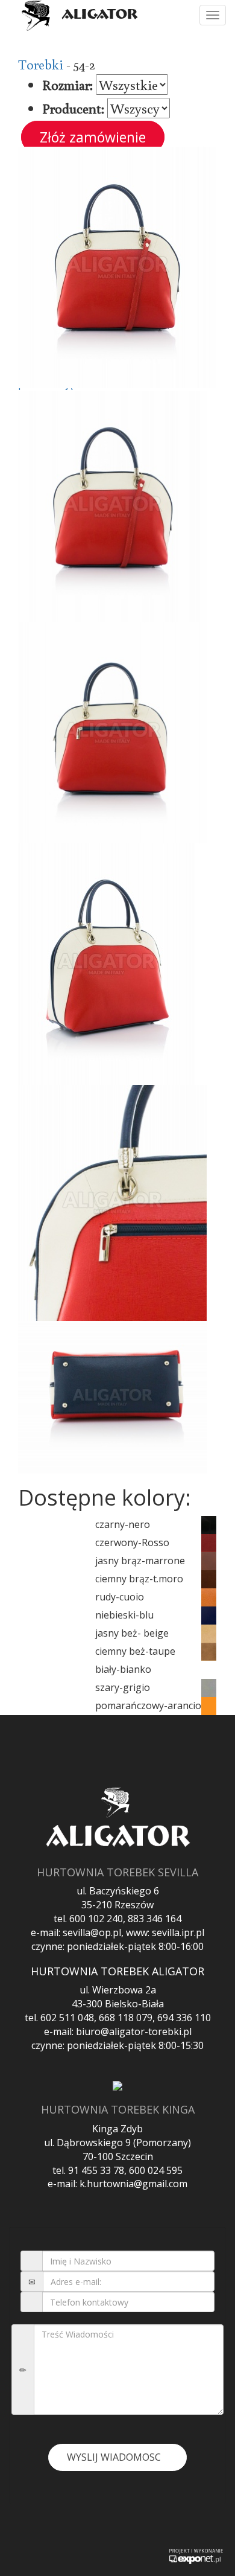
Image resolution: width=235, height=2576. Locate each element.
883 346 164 (155, 1919)
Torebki (41, 64)
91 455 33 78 (96, 2170)
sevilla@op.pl (92, 1932)
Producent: (73, 108)
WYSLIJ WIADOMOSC (114, 2457)
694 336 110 (184, 2018)
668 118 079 (126, 2018)
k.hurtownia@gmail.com (133, 2184)
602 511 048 (67, 2018)
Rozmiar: (67, 85)
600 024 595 (156, 2170)
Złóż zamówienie (93, 137)
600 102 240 (96, 1919)
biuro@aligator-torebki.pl (134, 2031)
